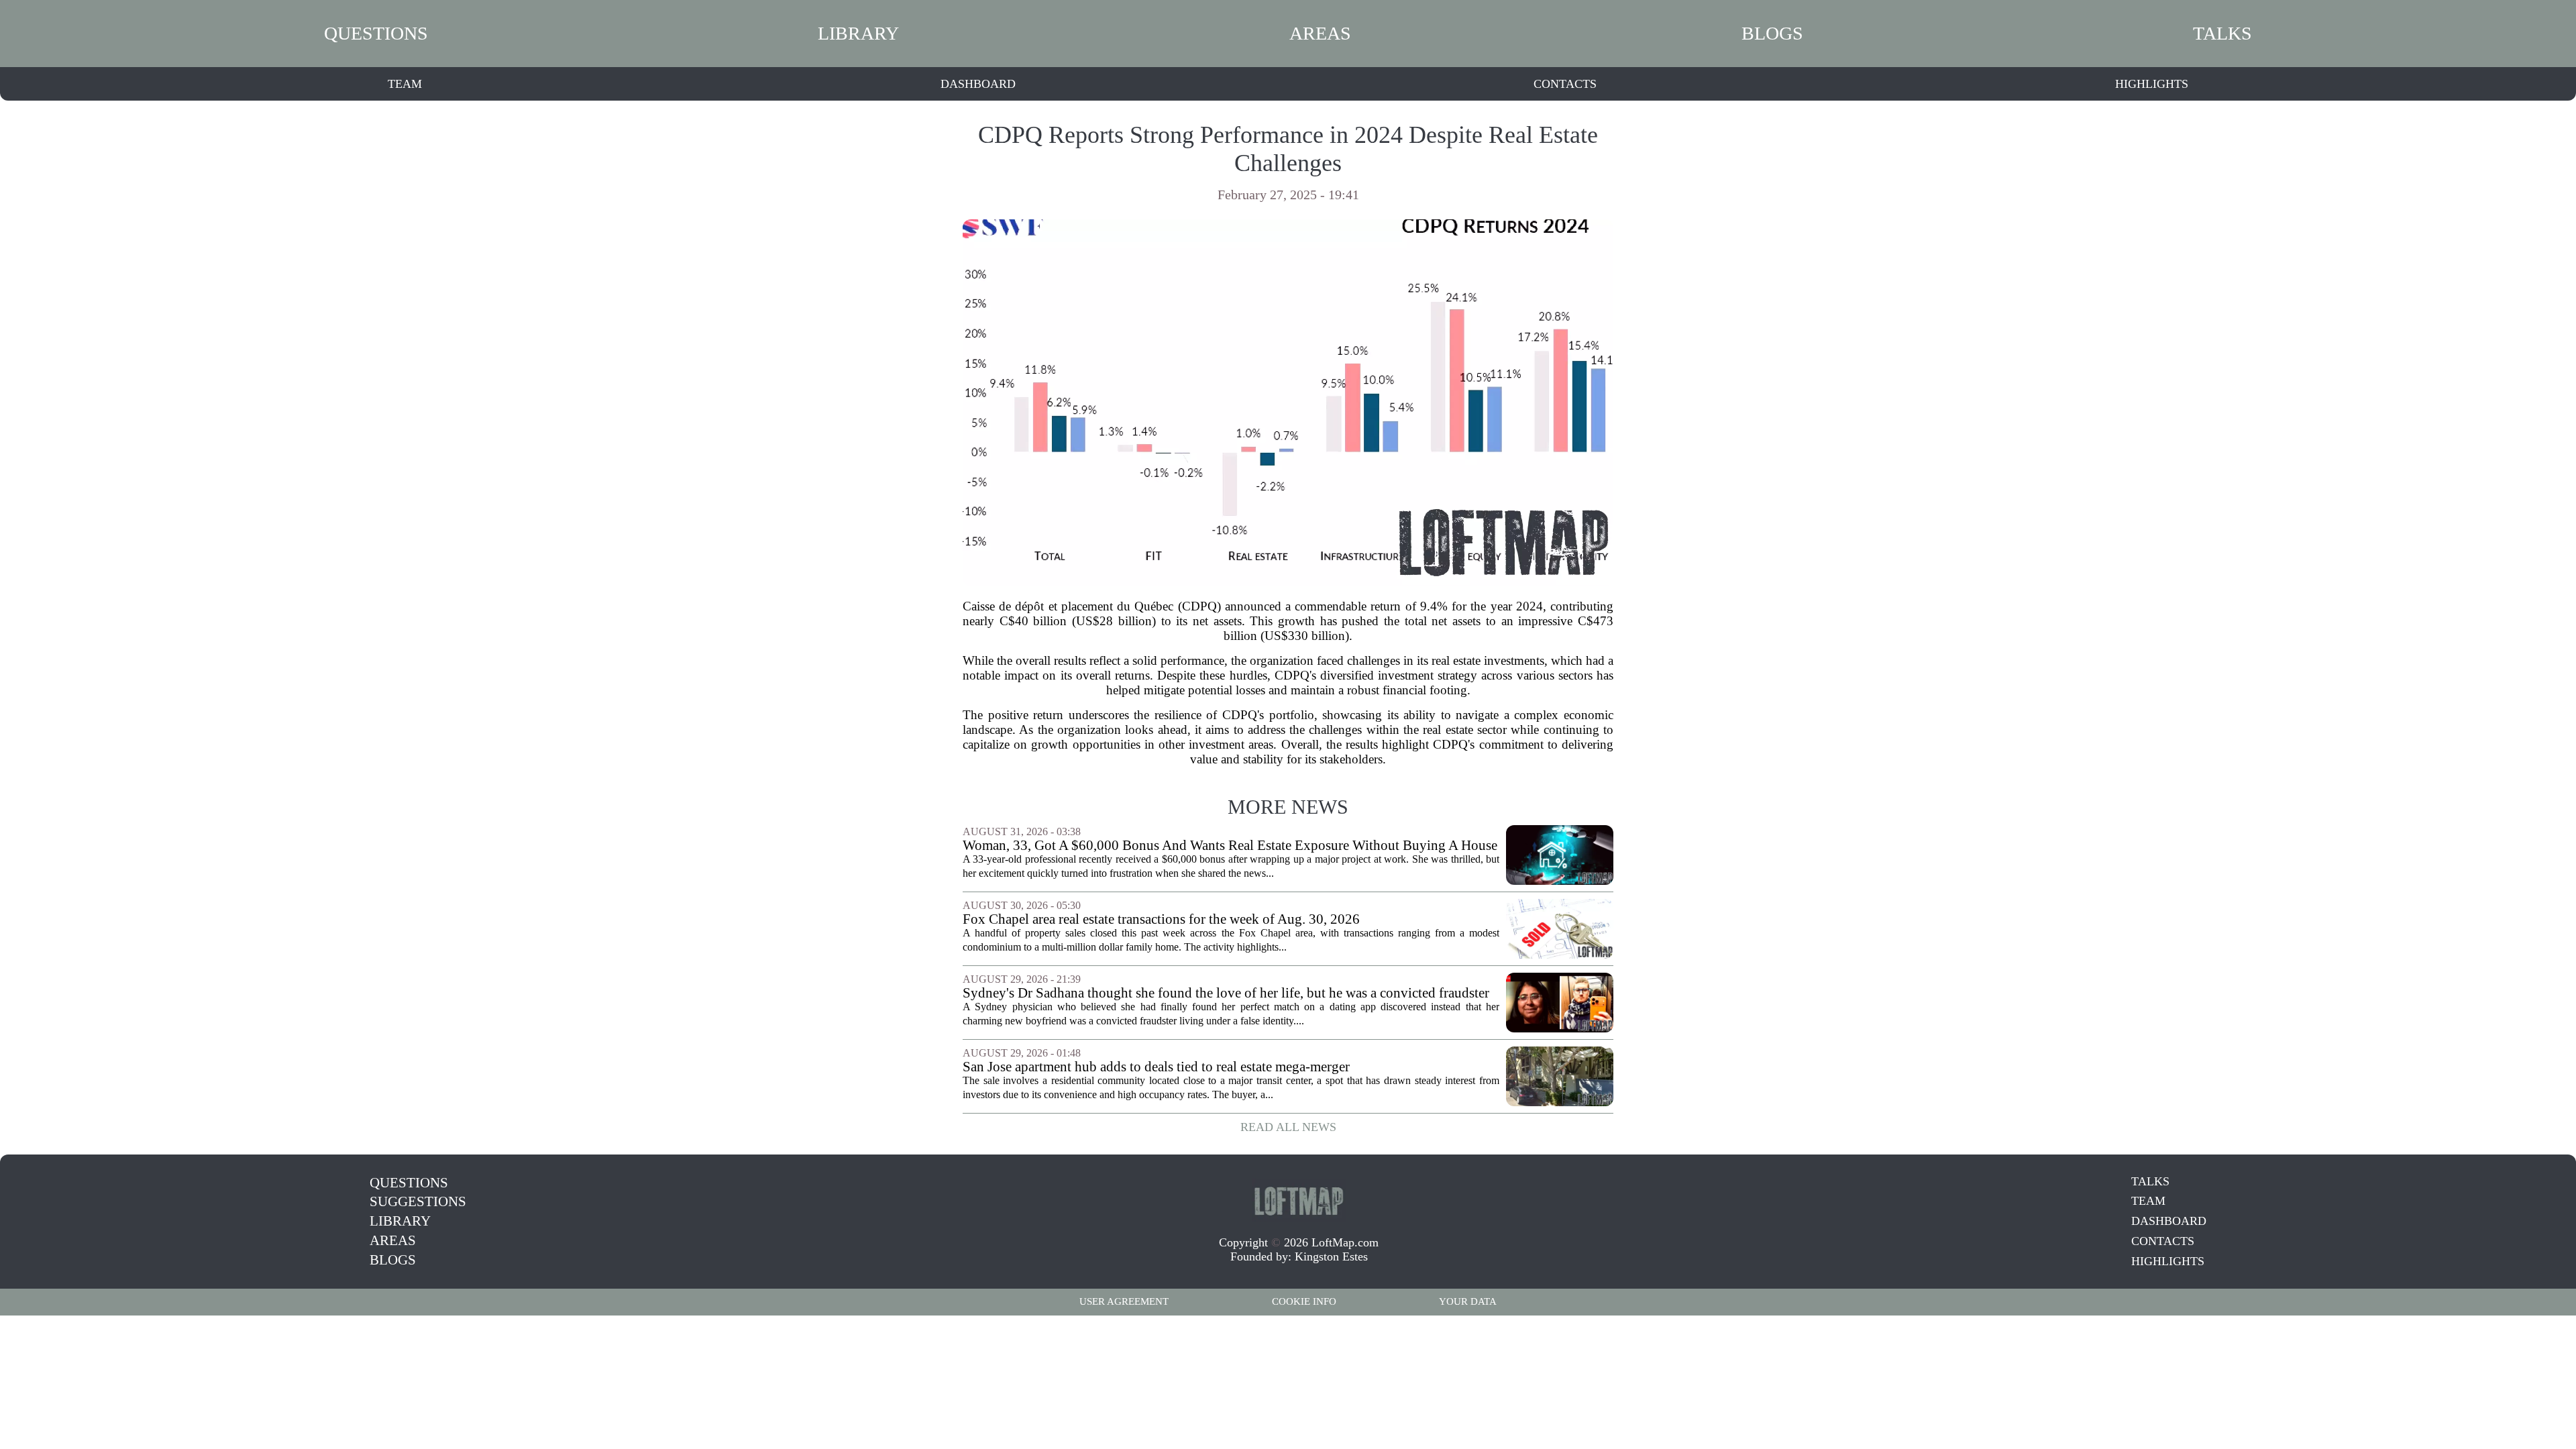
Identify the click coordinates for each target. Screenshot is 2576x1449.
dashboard (978, 84)
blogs (1772, 33)
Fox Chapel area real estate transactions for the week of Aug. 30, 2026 (1161, 919)
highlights (2152, 84)
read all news (1288, 1127)
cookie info (1304, 1301)
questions (376, 33)
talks (2222, 33)
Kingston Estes (1331, 1256)
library (858, 33)
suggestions (418, 1201)
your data (1468, 1301)
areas (1320, 33)
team (405, 84)
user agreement (1124, 1301)
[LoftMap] (1299, 1200)
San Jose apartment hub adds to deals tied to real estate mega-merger (1156, 1067)
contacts (1565, 84)
